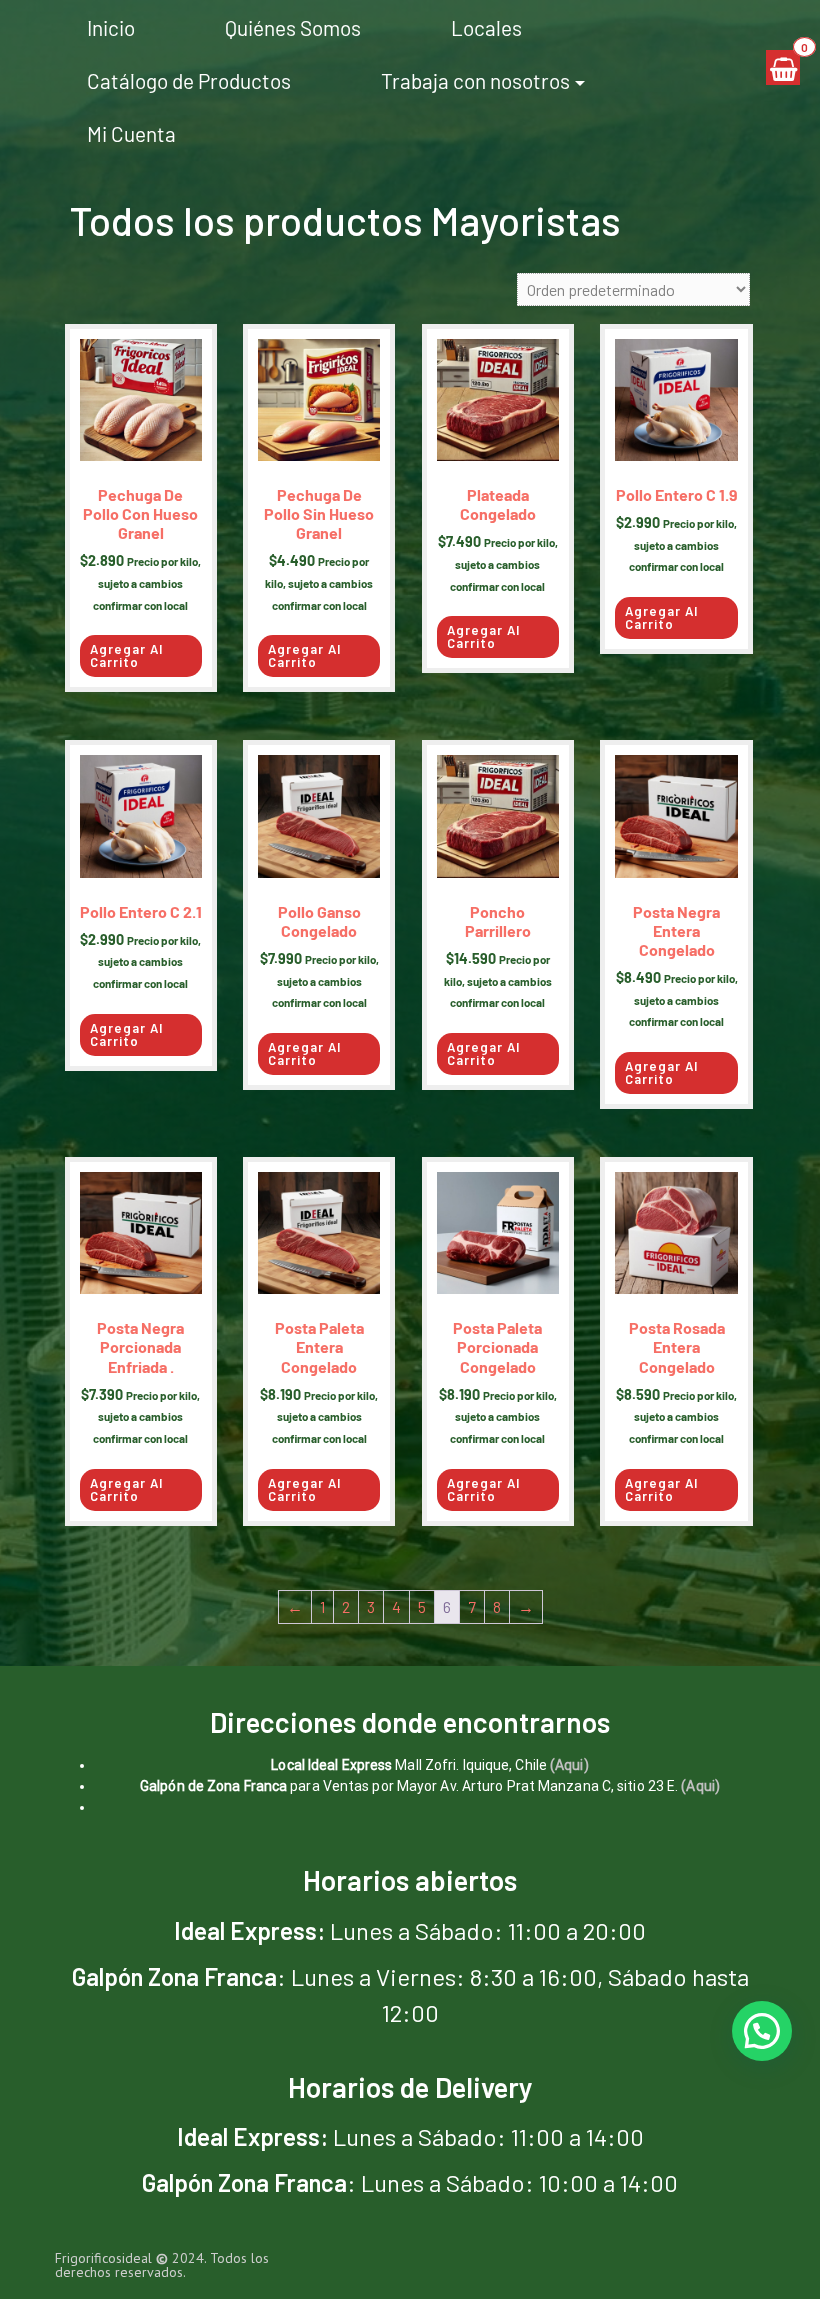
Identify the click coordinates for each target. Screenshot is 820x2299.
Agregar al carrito (126, 655)
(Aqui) (569, 1765)
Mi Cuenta (131, 133)
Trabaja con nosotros (475, 80)
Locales (486, 27)
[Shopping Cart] (783, 67)
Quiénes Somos (293, 27)
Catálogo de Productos (189, 80)
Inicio (111, 27)
